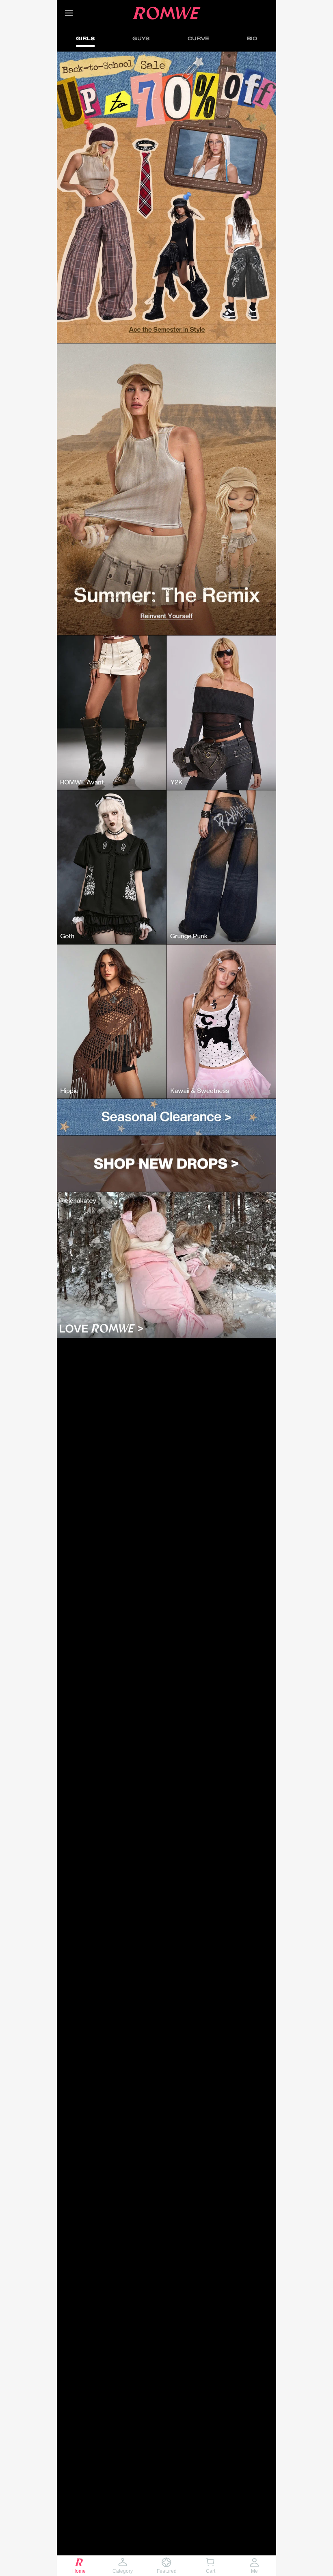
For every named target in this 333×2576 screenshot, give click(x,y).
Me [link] (254, 2571)
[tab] (85, 38)
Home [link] (79, 2571)
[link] (86, 13)
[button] (69, 13)
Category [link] (123, 2571)
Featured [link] (167, 2571)
